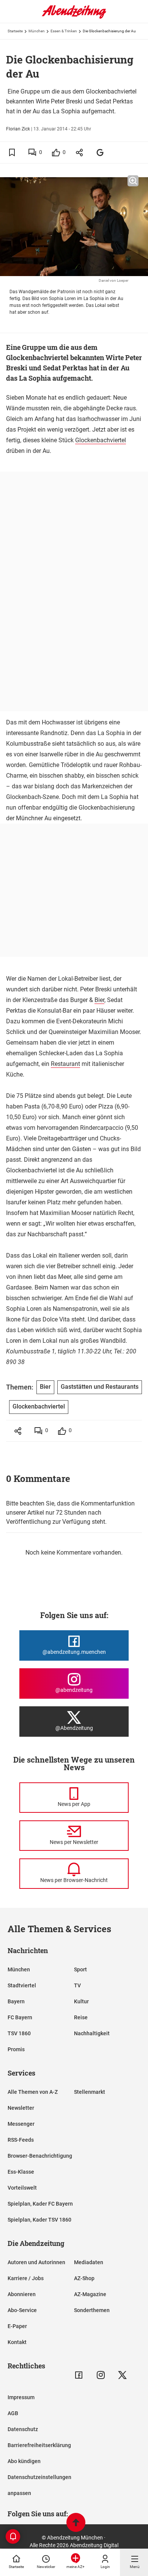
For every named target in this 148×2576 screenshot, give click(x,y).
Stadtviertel (22, 1985)
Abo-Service (22, 2310)
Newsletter (21, 2108)
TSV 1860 (19, 2033)
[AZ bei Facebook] (79, 2375)
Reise (81, 2017)
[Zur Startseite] (74, 17)
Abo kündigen (24, 2461)
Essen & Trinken (64, 31)
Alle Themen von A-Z (33, 2092)
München (37, 31)
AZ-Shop (84, 2278)
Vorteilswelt (22, 2188)
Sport (80, 1969)
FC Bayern (20, 2017)
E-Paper (17, 2326)
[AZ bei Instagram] (101, 2375)
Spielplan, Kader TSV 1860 (39, 2220)
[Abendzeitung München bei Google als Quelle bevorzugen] (100, 152)
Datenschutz (23, 2429)
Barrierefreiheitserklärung (39, 2445)
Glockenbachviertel (101, 440)
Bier (99, 1000)
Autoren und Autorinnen (36, 2262)
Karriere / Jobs (26, 2278)
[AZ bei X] (122, 2375)
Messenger (21, 2124)
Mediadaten (89, 2262)
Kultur (81, 2001)
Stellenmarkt (90, 2092)
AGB (13, 2413)
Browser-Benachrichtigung (40, 2156)
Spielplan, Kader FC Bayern (40, 2204)
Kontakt (17, 2342)
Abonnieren (22, 2294)
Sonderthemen (92, 2310)
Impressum (21, 2397)
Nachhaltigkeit (92, 2033)
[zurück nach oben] (76, 2523)
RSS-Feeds (21, 2140)
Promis (16, 2049)
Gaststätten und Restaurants (100, 1387)
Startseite (15, 31)
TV (77, 1985)
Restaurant (65, 1064)
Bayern (16, 2001)
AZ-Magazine (90, 2294)
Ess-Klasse (21, 2172)
